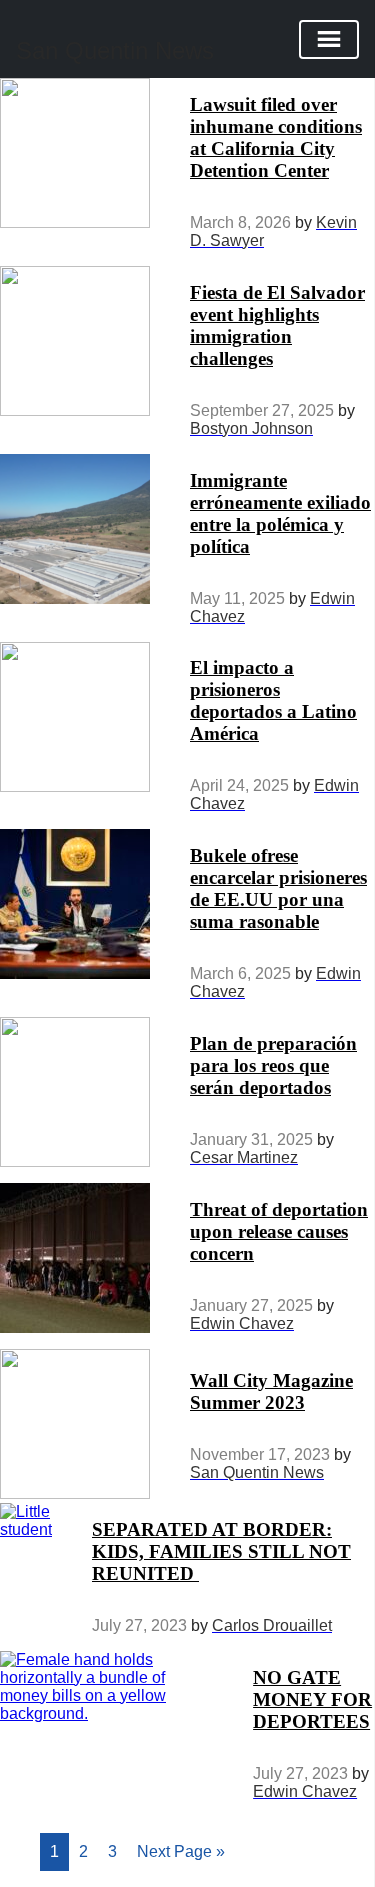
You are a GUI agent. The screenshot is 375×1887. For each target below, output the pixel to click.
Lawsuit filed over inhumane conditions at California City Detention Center (276, 137)
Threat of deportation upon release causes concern (279, 1231)
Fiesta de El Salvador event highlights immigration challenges (277, 325)
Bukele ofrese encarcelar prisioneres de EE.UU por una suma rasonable (278, 888)
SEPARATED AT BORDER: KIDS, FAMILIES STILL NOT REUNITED (221, 1551)
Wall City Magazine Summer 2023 (271, 1391)
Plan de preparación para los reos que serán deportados (273, 1065)
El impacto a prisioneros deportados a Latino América (273, 700)
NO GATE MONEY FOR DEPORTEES (312, 1699)
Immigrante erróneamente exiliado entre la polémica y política (280, 513)
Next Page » (181, 1851)
